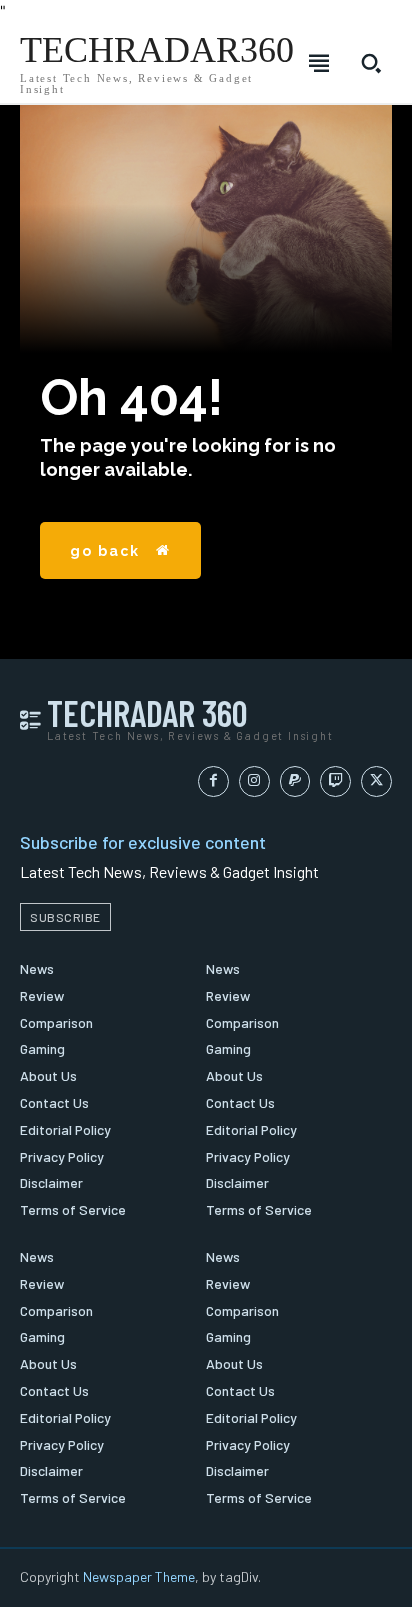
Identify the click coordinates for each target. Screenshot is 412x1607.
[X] (376, 781)
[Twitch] (335, 781)
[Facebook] (213, 781)
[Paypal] (295, 781)
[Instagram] (254, 781)
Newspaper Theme (139, 1576)
